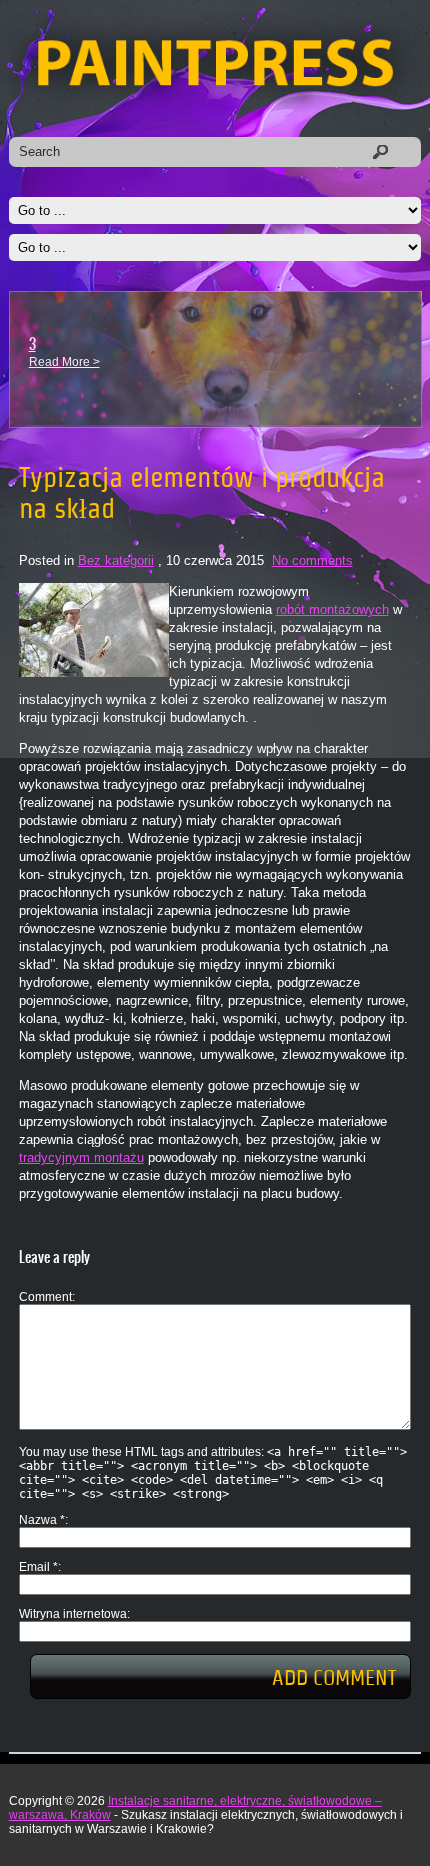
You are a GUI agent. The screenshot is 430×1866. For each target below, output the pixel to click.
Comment (45, 1297)
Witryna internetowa (73, 1614)
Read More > (64, 362)
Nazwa (42, 1520)
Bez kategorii (116, 560)
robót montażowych (332, 609)
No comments (312, 560)
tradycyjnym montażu (81, 1157)
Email (38, 1567)
